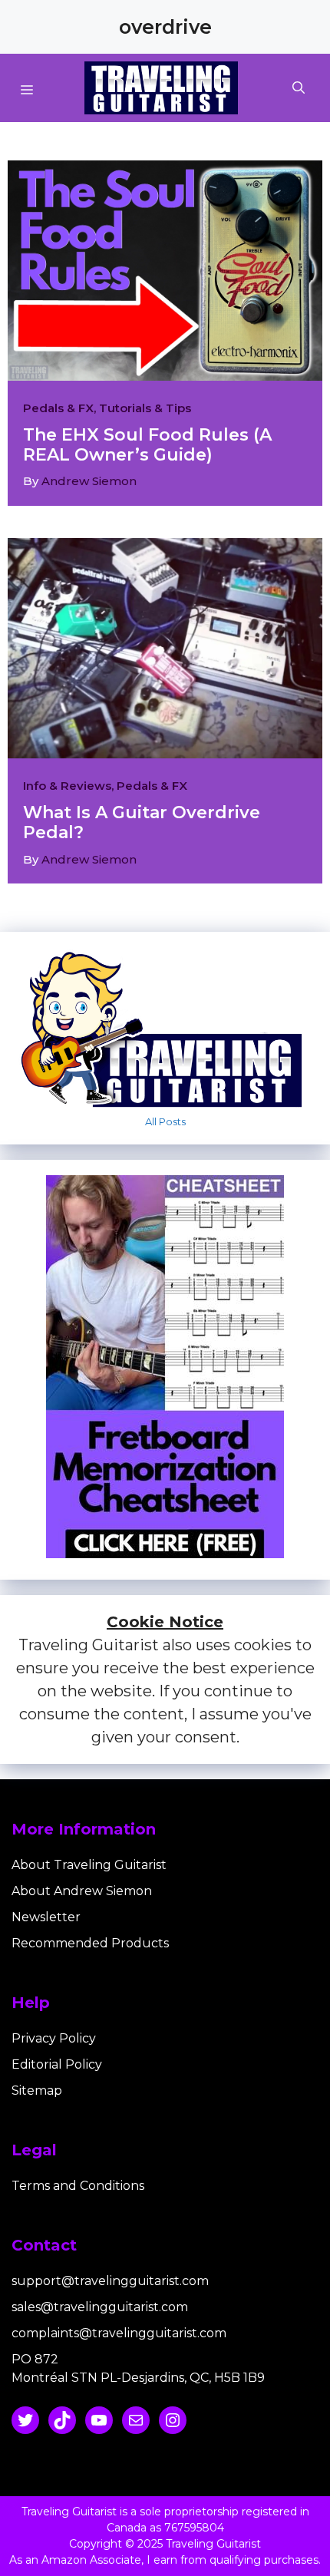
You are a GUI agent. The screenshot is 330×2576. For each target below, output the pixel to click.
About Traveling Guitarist (89, 1865)
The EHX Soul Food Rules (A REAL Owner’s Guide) (147, 445)
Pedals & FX (58, 408)
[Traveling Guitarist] (161, 88)
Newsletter (46, 1917)
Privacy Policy (54, 2038)
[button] (316, 88)
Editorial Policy (57, 2064)
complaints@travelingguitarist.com (119, 2333)
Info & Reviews (67, 786)
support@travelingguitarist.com (110, 2281)
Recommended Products (90, 1943)
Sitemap (37, 2091)
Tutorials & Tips (145, 408)
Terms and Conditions (78, 2186)
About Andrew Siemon (82, 1891)
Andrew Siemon (89, 481)
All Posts (165, 1121)
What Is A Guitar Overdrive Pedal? (142, 822)
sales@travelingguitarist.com (100, 2307)
